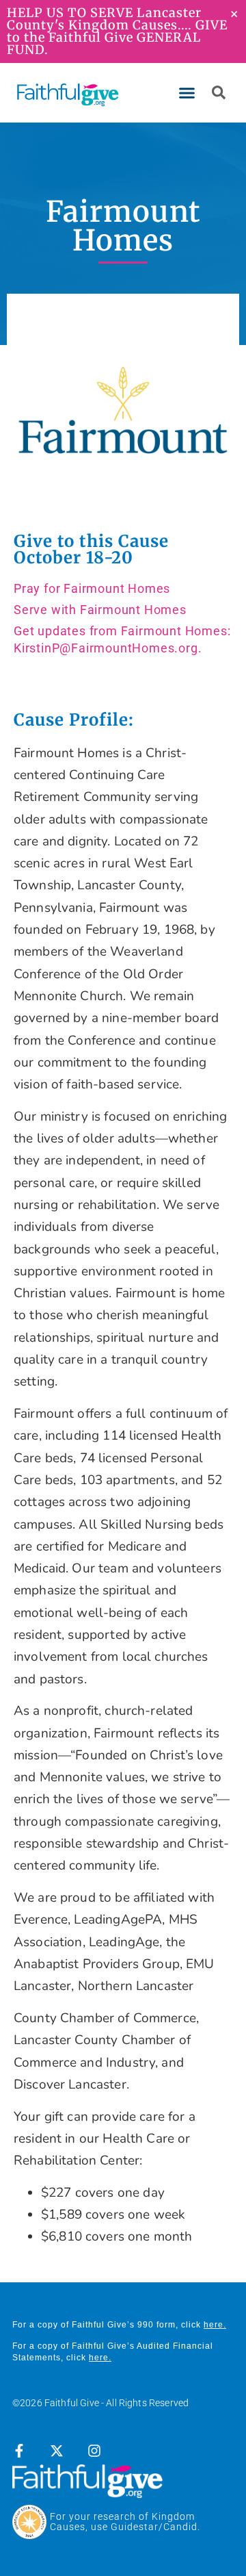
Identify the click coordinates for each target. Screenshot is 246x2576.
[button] (187, 93)
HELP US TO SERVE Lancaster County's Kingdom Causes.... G (106, 19)
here (214, 2325)
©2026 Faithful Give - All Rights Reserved (100, 2403)
